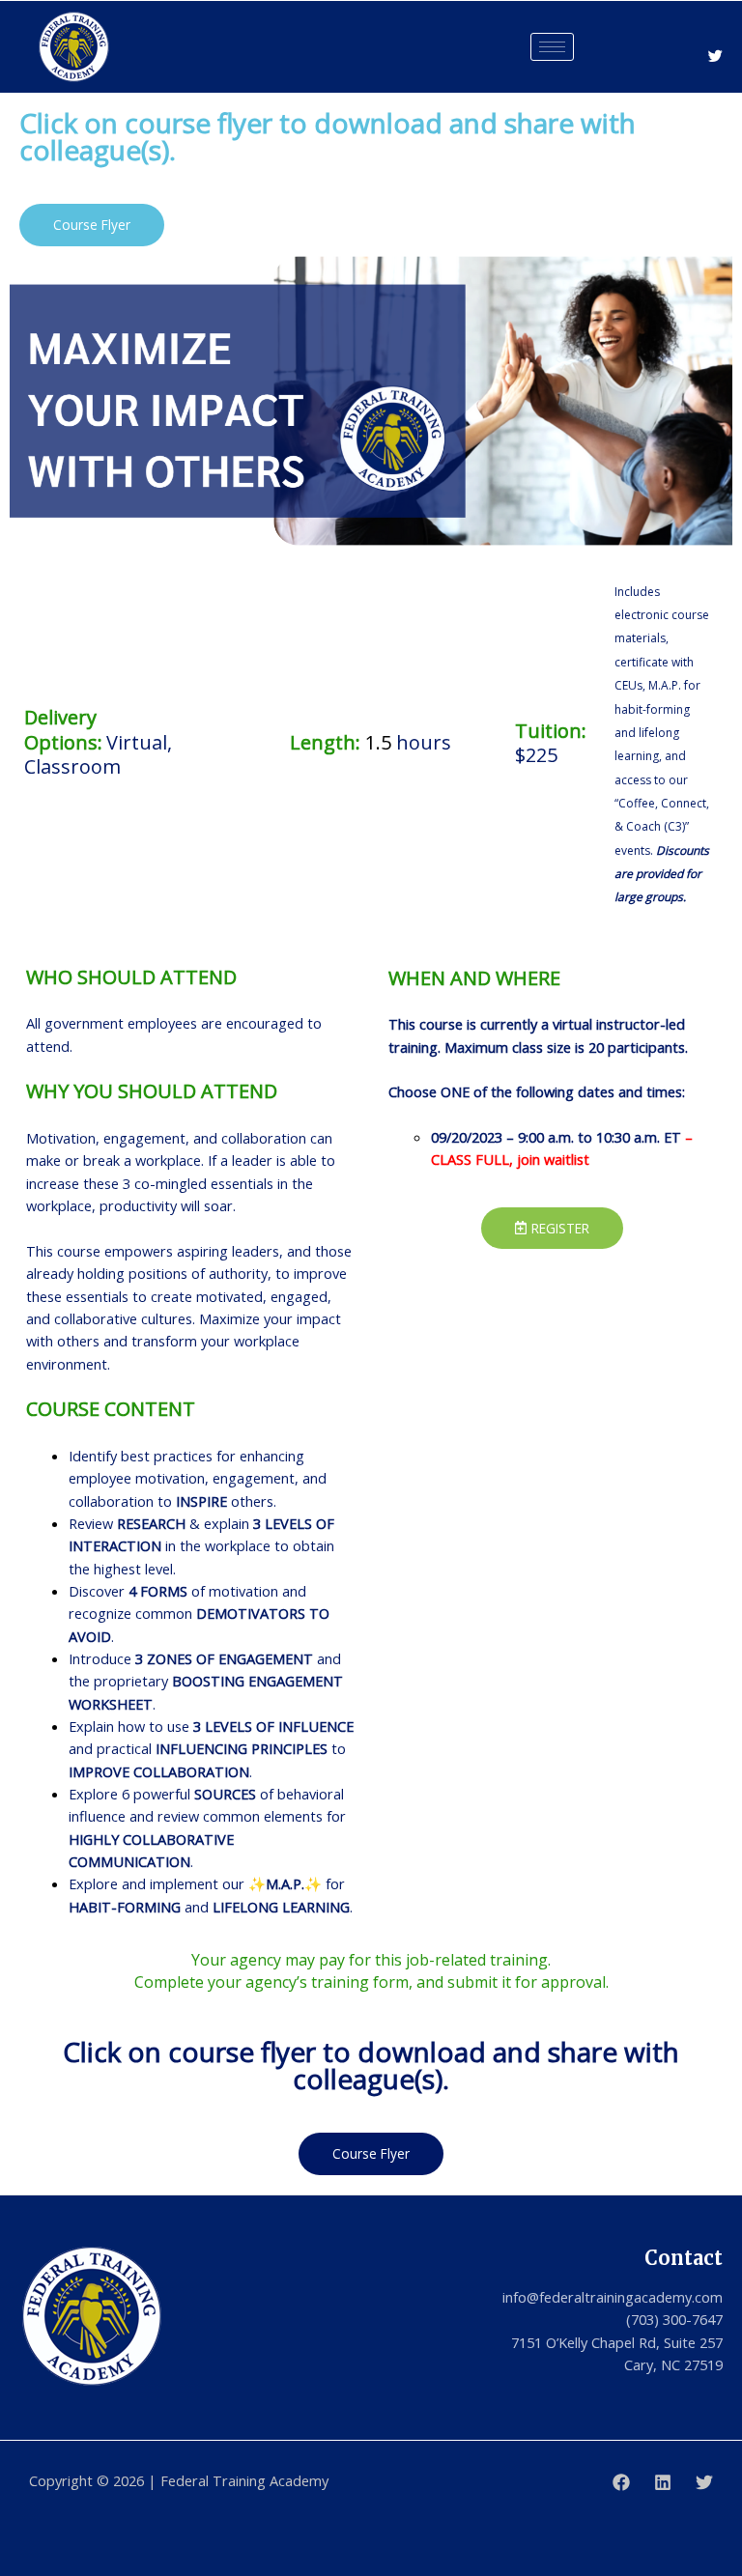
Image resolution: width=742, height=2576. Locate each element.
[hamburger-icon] (552, 47)
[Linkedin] (663, 2482)
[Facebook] (621, 2482)
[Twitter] (715, 57)
